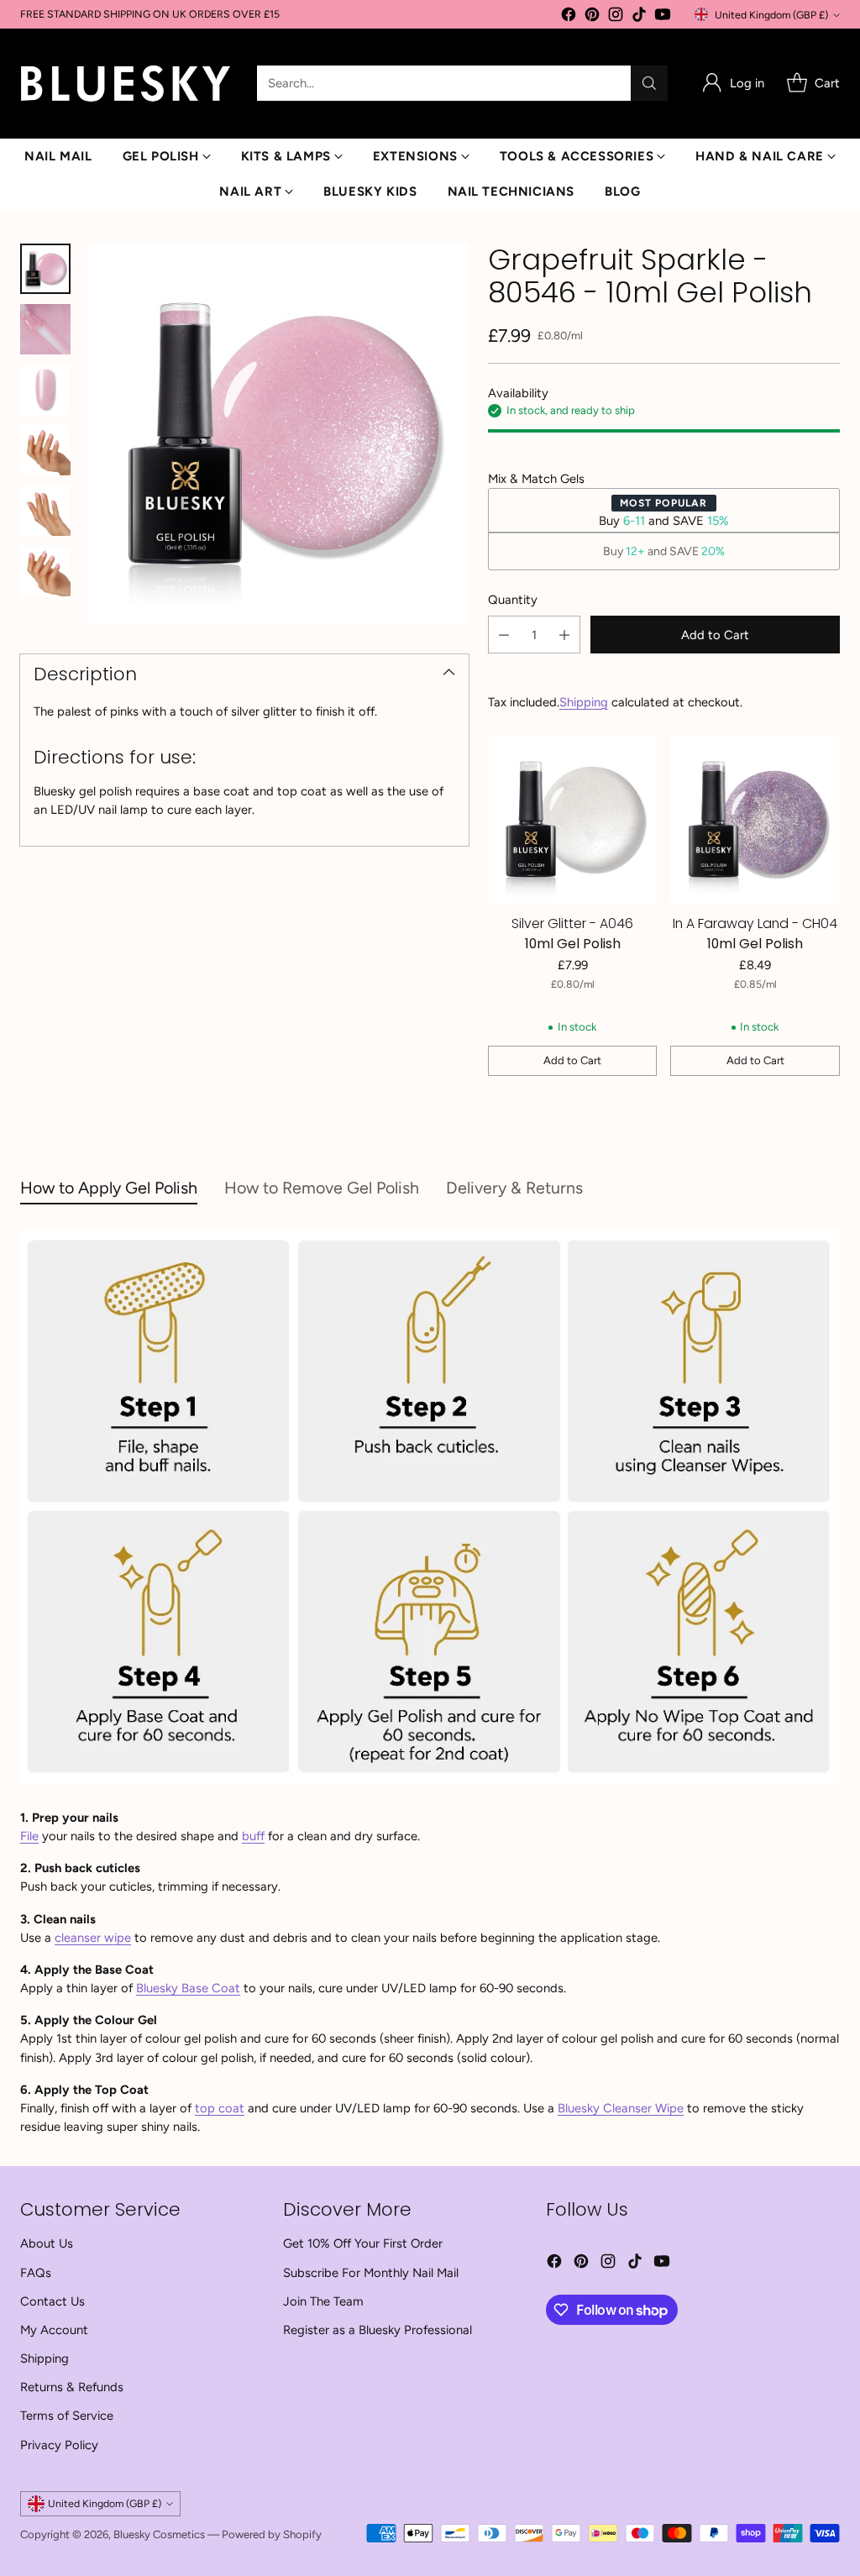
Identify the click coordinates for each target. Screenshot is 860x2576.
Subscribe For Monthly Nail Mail (371, 2273)
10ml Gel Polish (573, 944)
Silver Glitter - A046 (572, 923)
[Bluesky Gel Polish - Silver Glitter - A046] (573, 820)
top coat (220, 2108)
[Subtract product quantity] (504, 635)
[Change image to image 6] (45, 571)
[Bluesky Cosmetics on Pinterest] (592, 17)
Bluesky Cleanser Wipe (621, 2108)
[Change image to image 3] (45, 390)
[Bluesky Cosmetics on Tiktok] (639, 17)
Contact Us (52, 2301)
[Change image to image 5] (45, 511)
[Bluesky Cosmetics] (125, 84)
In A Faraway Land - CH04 (755, 923)
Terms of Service (67, 2416)
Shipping (584, 702)
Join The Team (323, 2301)
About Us (47, 2243)
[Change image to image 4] (45, 450)
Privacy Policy (59, 2445)
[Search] (649, 83)
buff (253, 1836)
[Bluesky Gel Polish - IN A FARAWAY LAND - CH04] (755, 820)
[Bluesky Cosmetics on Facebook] (569, 17)
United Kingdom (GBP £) (771, 15)
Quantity (513, 600)
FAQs (36, 2273)
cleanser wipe (93, 1938)
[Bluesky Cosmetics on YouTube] (663, 17)
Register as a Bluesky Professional (378, 2330)
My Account (54, 2330)
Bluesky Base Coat (188, 1988)
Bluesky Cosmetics (159, 2534)
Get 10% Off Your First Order (363, 2243)
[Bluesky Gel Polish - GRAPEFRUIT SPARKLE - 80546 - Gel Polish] (278, 434)
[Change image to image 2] (45, 329)
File (29, 1836)
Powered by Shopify (272, 2534)
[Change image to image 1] (45, 269)
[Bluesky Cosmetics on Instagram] (616, 17)
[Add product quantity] (564, 635)
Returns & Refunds (72, 2387)
